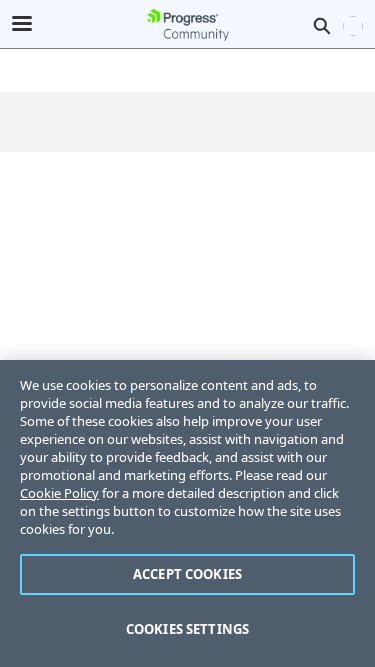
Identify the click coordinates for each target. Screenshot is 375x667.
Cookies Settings (187, 629)
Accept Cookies (187, 574)
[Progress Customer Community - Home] (188, 25)
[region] (187, 513)
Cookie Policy (59, 493)
